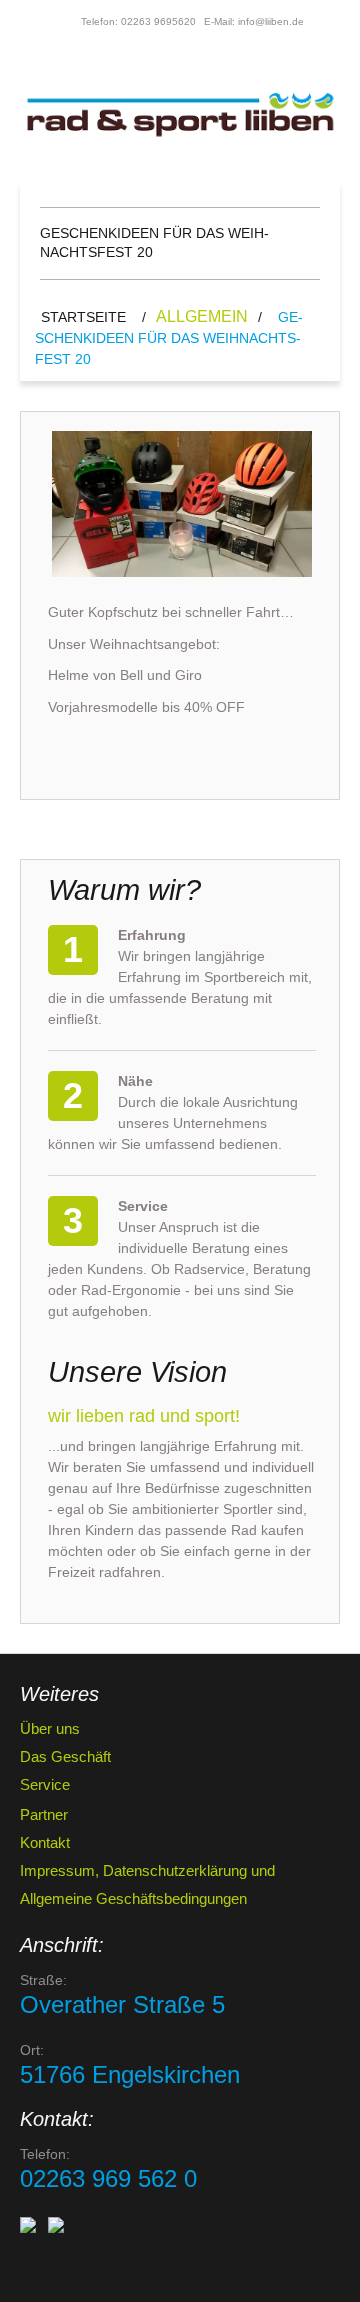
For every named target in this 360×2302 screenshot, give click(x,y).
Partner (44, 1814)
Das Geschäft (65, 1756)
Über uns (50, 1728)
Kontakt (45, 1842)
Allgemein (202, 316)
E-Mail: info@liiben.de (254, 21)
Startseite (83, 317)
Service (45, 1784)
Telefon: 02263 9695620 (138, 21)
